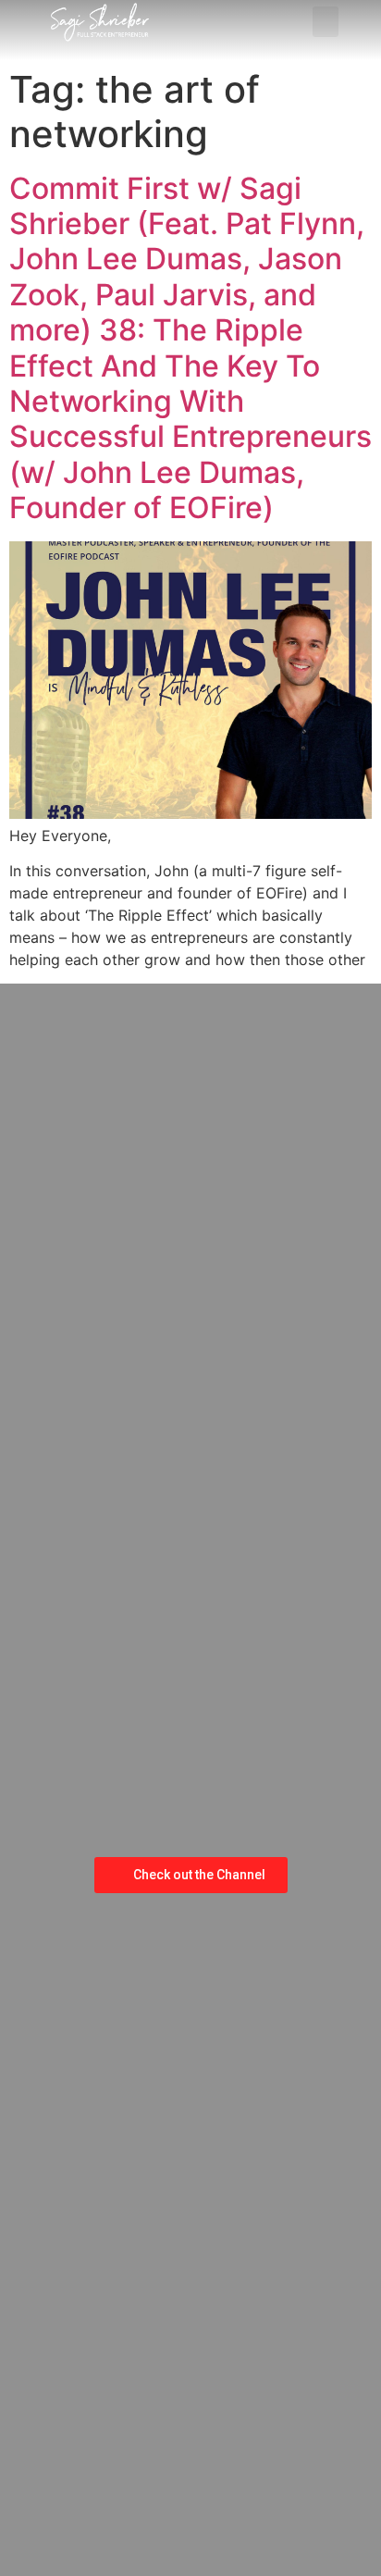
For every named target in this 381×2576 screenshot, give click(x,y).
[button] (326, 22)
